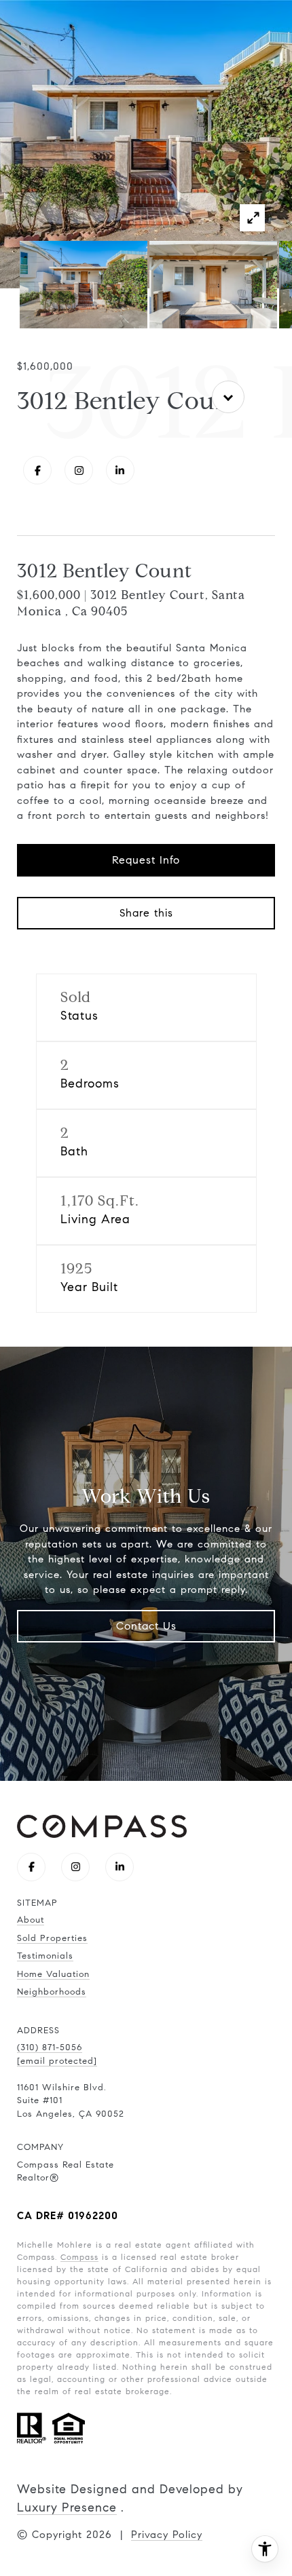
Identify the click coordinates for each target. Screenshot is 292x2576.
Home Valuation (53, 1974)
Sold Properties (52, 1938)
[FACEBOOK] (37, 470)
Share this (146, 913)
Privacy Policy (167, 2535)
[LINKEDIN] (120, 470)
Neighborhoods (52, 1992)
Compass (79, 2257)
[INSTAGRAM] (79, 470)
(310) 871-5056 (50, 2048)
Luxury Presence (67, 2507)
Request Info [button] (146, 860)
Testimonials (45, 1956)
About (31, 1920)
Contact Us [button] (146, 1626)
